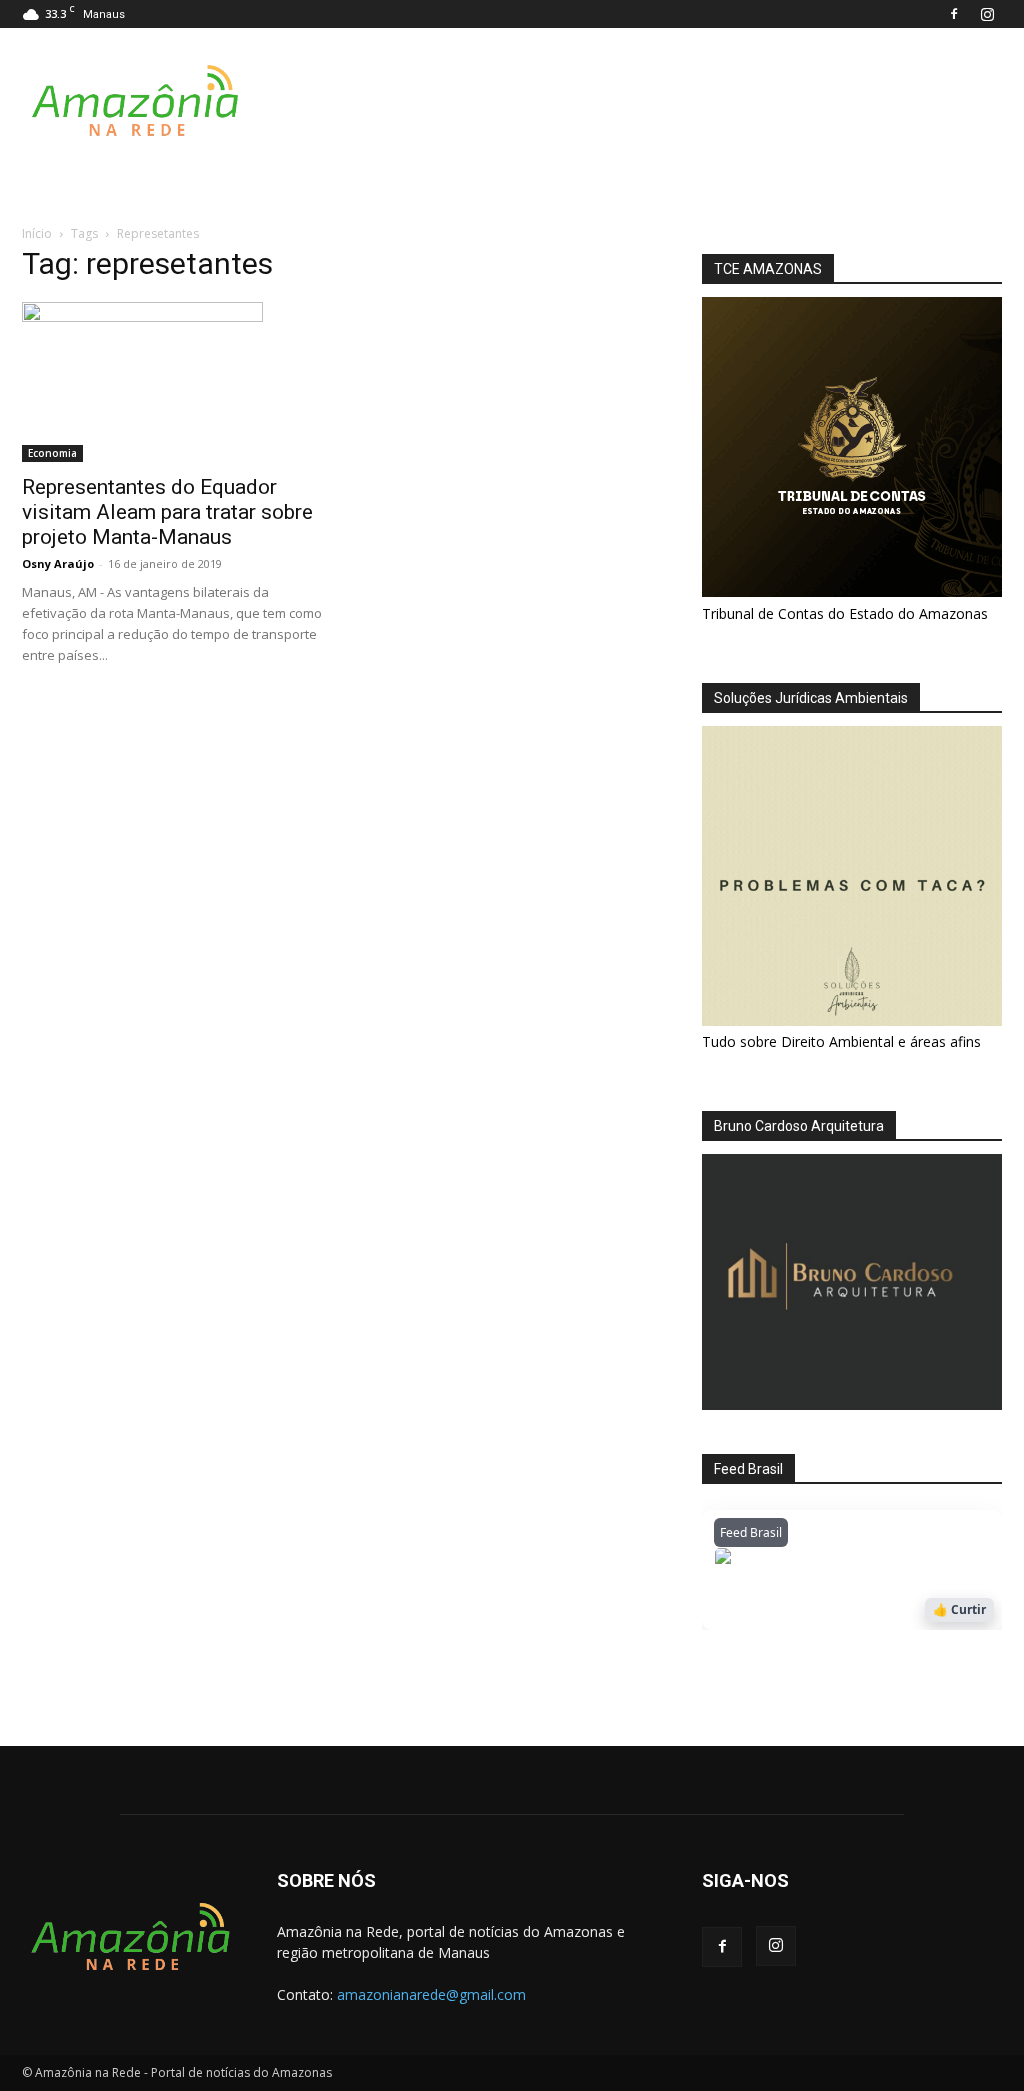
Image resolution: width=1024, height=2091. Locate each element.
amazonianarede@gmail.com (431, 1994)
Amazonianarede (828, 1561)
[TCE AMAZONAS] (852, 447)
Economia (52, 453)
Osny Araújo (58, 563)
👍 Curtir (959, 1609)
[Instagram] (987, 14)
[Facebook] (954, 14)
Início (37, 233)
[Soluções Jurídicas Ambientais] (852, 1020)
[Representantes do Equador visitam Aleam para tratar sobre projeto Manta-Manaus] (172, 382)
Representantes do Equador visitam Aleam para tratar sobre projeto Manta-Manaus (167, 512)
